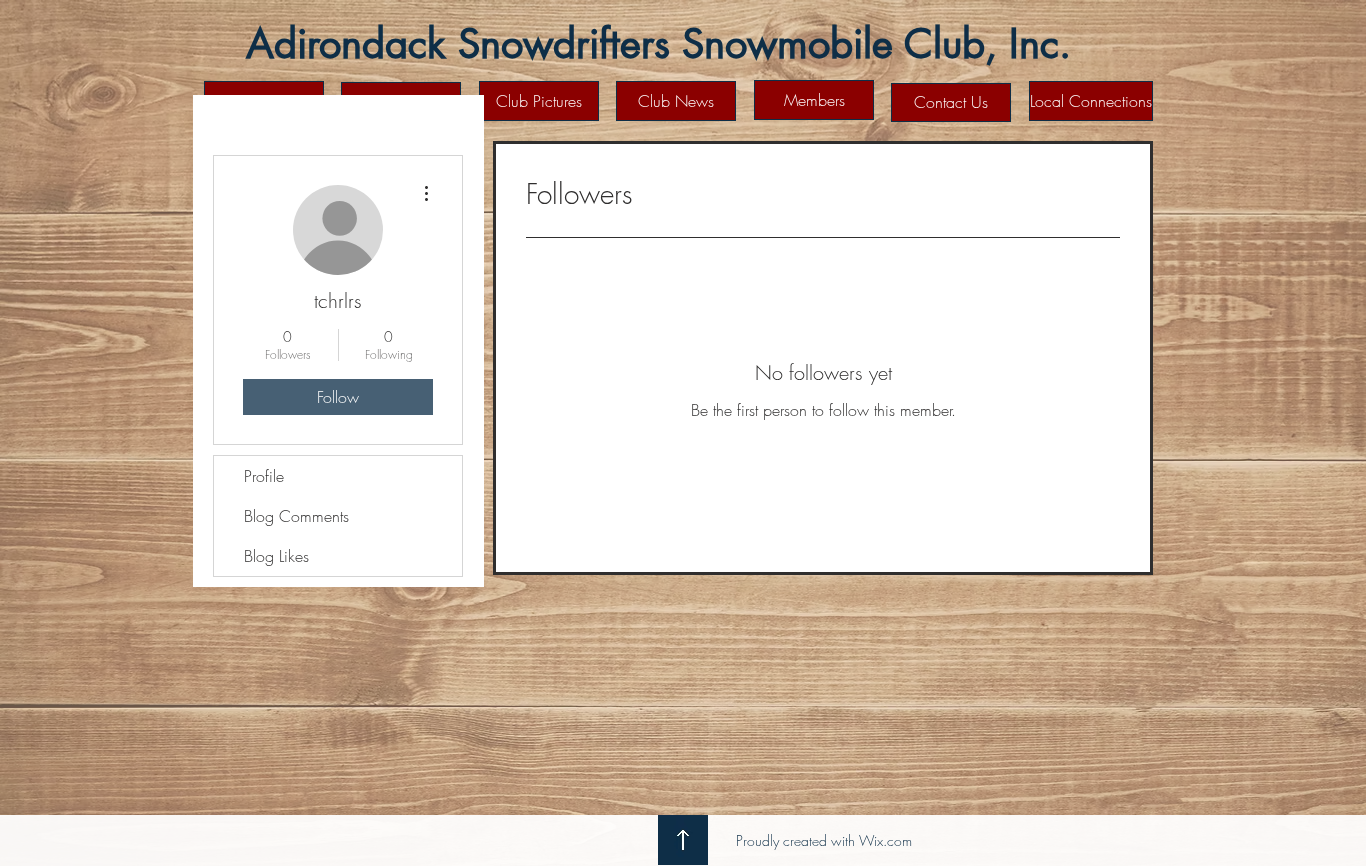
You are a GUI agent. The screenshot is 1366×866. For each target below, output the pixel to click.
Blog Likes (276, 556)
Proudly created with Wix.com (824, 840)
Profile (264, 476)
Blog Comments (296, 516)
